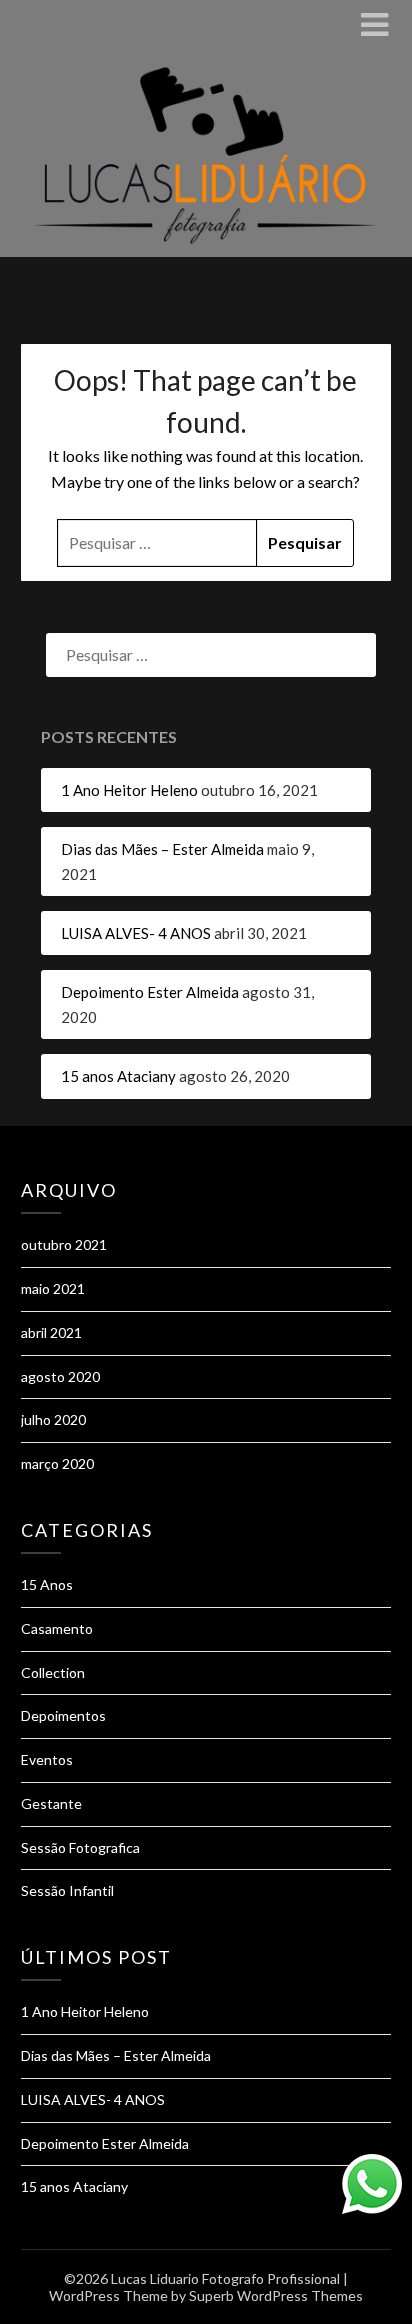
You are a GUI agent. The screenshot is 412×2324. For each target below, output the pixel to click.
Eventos (47, 1759)
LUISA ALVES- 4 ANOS (136, 933)
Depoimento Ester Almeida (150, 992)
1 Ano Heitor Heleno (129, 790)
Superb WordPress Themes (276, 2295)
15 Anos (47, 1584)
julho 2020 (53, 1419)
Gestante (51, 1803)
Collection (53, 1672)
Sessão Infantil (67, 1890)
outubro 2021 (64, 1244)
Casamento (57, 1628)
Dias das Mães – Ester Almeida (162, 849)
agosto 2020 (60, 1376)
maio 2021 (53, 1288)
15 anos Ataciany (118, 1076)
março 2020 (57, 1463)
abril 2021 (51, 1332)
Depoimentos (63, 1715)
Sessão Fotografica (80, 1847)
